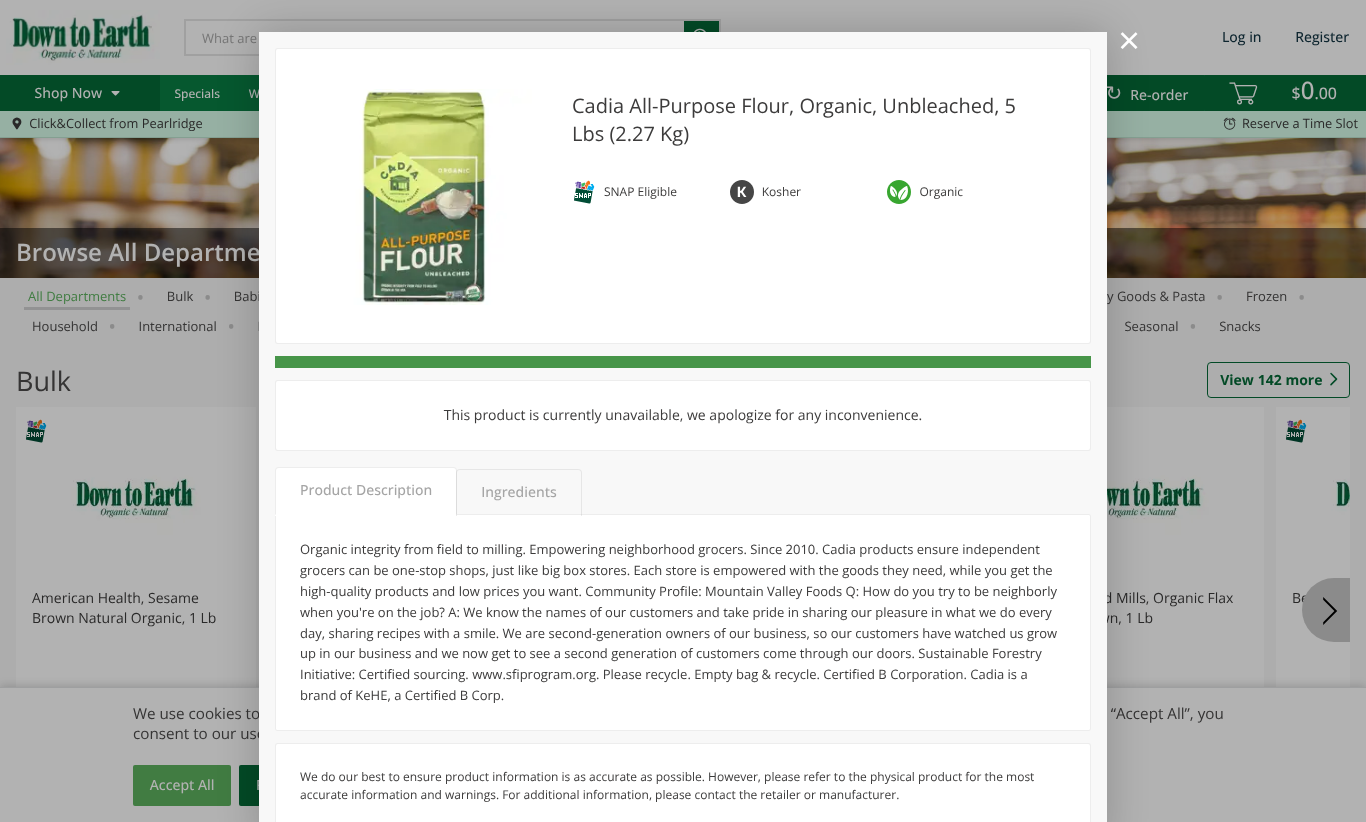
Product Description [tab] (366, 490)
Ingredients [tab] (518, 492)
